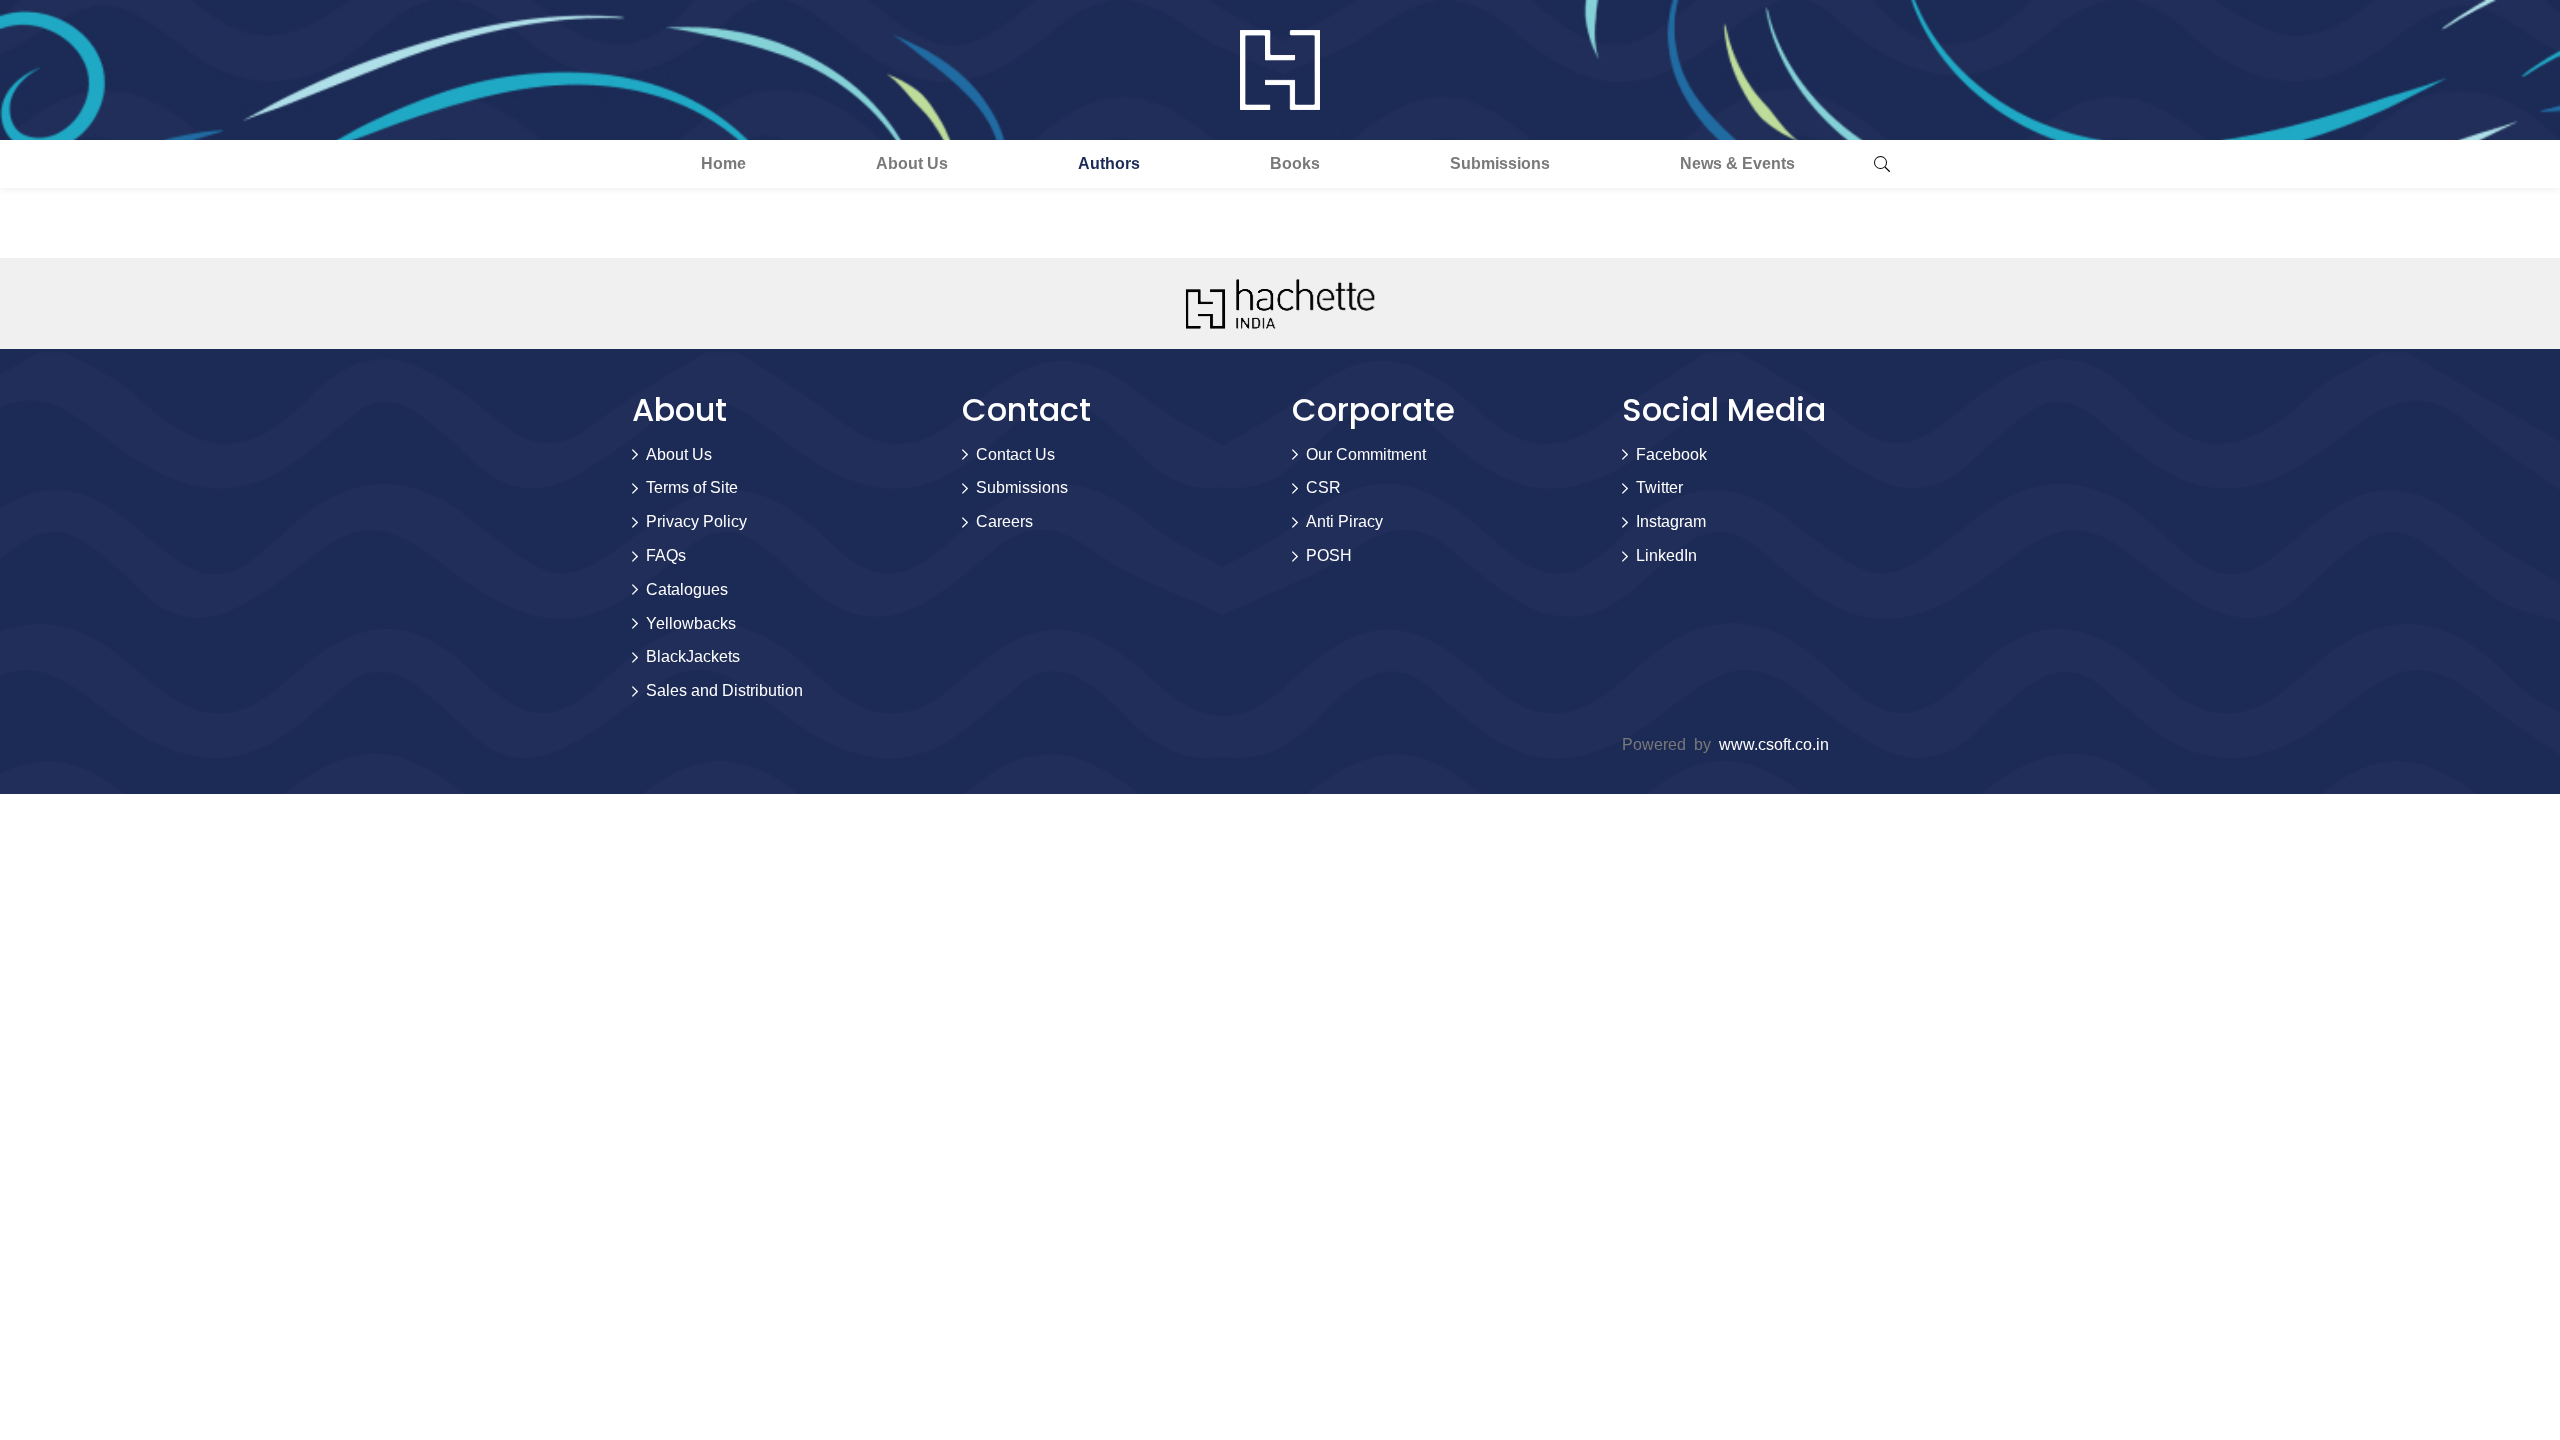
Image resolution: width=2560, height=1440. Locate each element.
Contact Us (1015, 454)
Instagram (1671, 521)
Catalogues (687, 589)
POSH (1329, 555)
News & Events (1737, 163)
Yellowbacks (691, 623)
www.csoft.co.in (1774, 744)
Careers (1004, 521)
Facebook (1671, 454)
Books (1295, 163)
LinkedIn (1666, 555)
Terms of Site (692, 487)
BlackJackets (693, 656)
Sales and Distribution (724, 690)
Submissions (1500, 163)
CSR (1323, 487)
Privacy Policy (696, 521)
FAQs (666, 555)
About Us (912, 163)
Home (723, 163)
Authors (1109, 163)
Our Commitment (1366, 454)
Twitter (1659, 487)
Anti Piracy (1344, 521)
